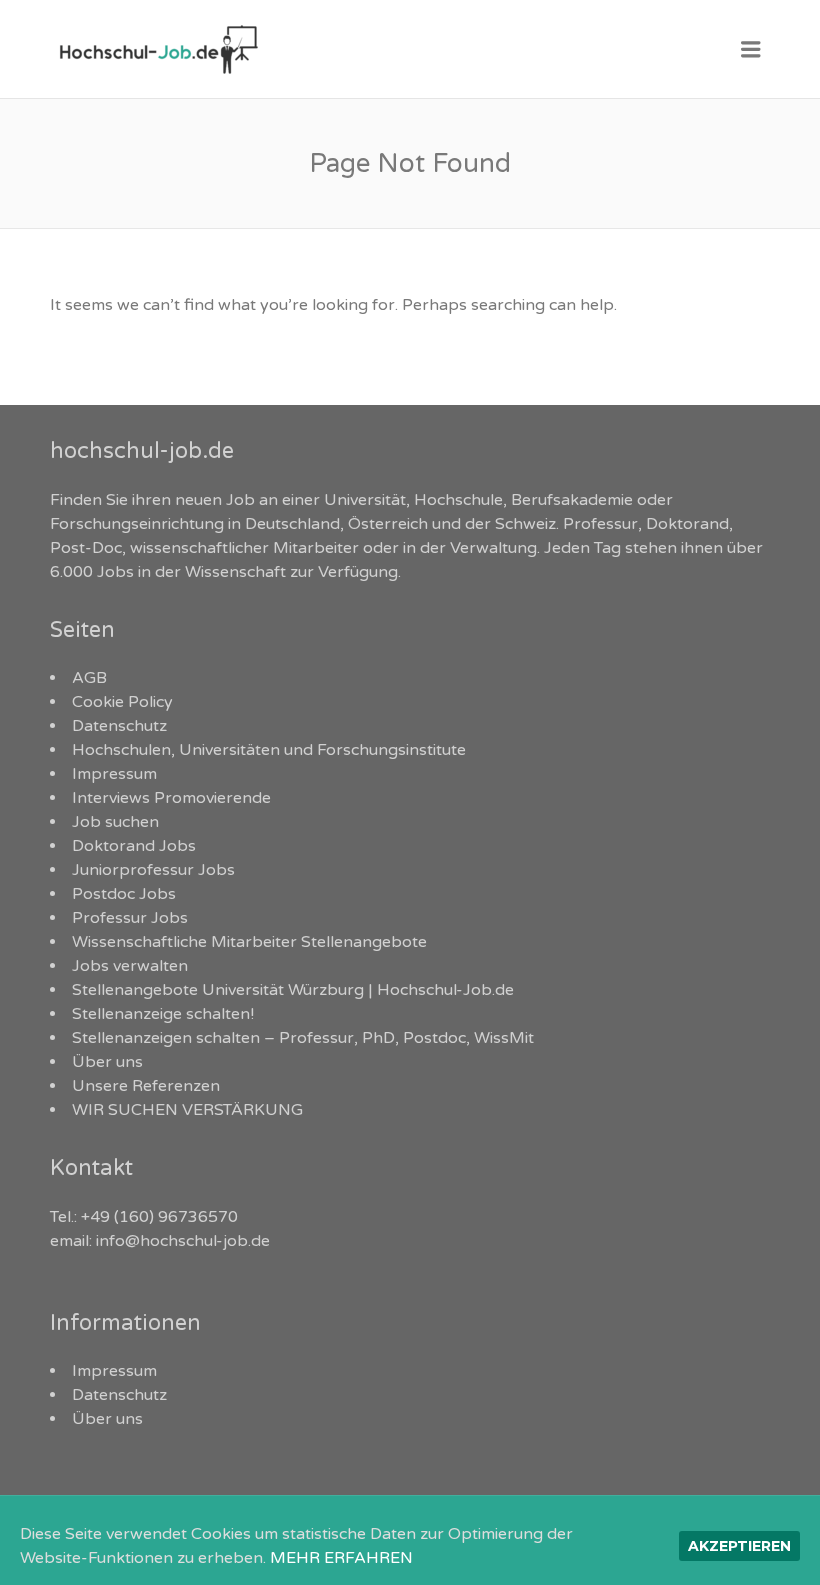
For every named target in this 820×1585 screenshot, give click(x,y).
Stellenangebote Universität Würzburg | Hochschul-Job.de (293, 990)
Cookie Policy (122, 702)
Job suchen (115, 822)
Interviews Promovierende (171, 798)
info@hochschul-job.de (183, 1241)
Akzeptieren (739, 1546)
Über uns (107, 1062)
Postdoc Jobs (124, 894)
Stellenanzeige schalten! (163, 1014)
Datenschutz (119, 726)
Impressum (114, 774)
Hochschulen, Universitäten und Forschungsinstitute (269, 750)
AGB (89, 678)
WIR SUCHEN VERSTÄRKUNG (187, 1110)
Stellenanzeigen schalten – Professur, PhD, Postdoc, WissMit (303, 1038)
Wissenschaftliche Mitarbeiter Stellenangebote (249, 942)
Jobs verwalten (130, 966)
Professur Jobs (130, 918)
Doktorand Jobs (134, 846)
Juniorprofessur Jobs (153, 870)
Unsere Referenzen (146, 1086)
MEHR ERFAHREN (341, 1558)
